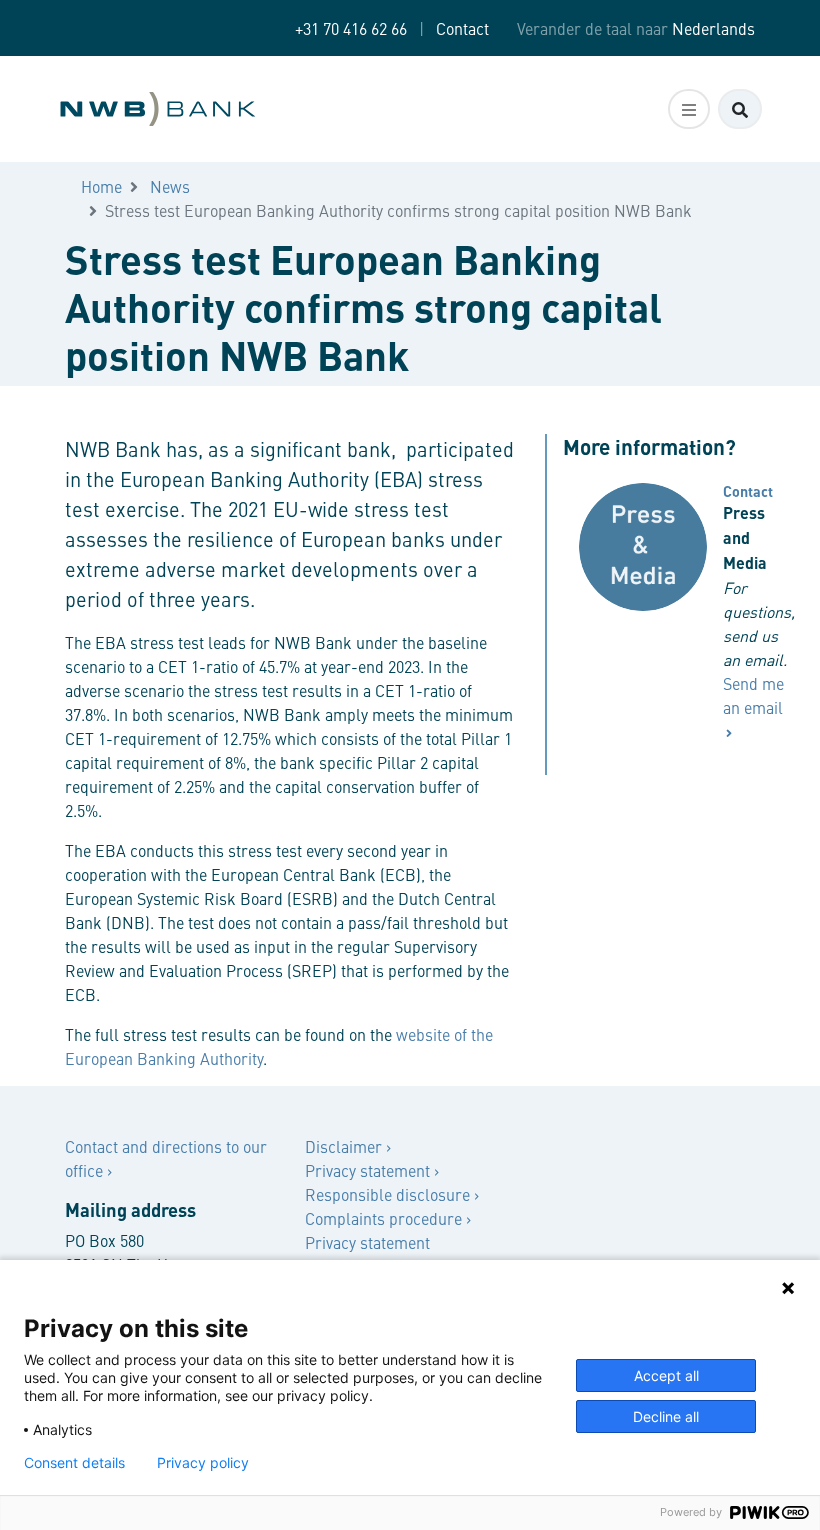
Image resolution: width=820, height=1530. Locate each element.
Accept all (666, 1375)
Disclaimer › (348, 1146)
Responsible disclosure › (392, 1194)
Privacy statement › (372, 1170)
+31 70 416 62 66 (351, 28)
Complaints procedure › (388, 1218)
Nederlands (713, 28)
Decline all (666, 1416)
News (170, 186)
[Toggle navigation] (689, 109)
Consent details (74, 1463)
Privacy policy (203, 1463)
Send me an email (753, 695)
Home (101, 186)
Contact (462, 28)
